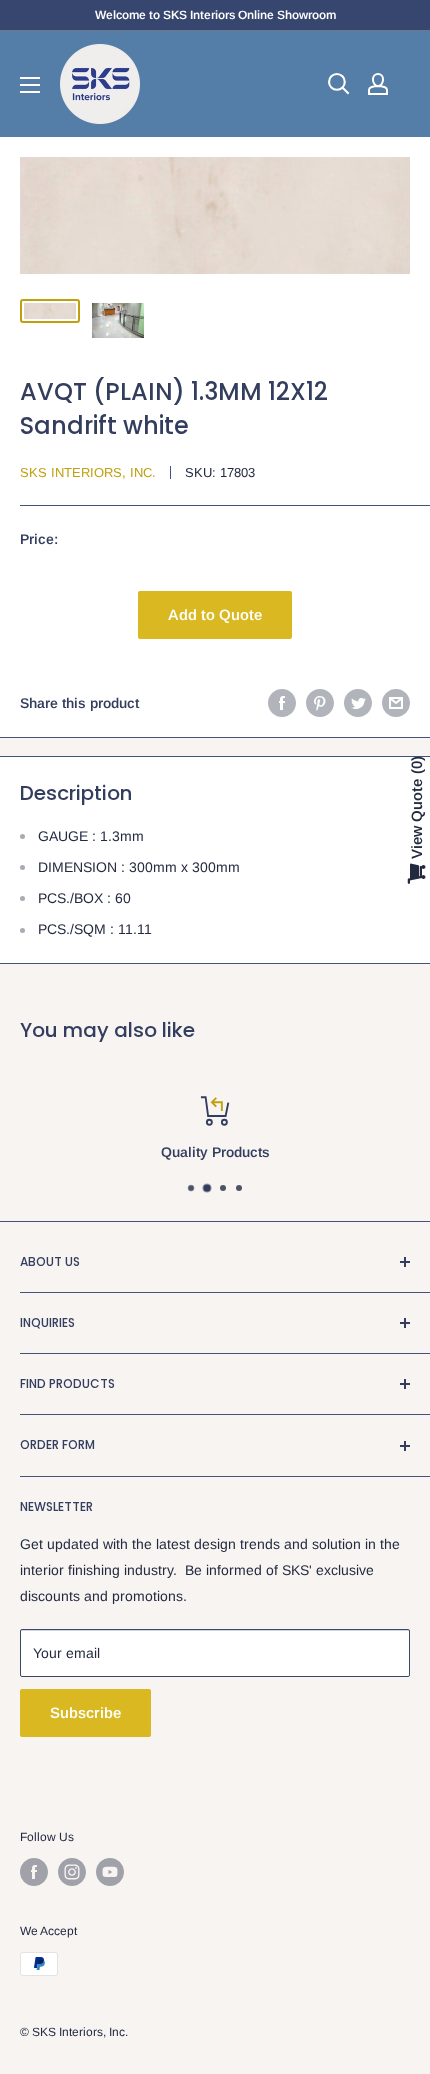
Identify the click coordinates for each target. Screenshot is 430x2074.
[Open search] (339, 84)
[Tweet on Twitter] (358, 703)
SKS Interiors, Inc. (88, 472)
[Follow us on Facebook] (34, 1872)
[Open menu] (30, 85)
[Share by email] (396, 703)
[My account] (378, 84)
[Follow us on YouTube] (110, 1872)
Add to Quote (215, 614)
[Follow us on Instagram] (72, 1872)
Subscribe (85, 1712)
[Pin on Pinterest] (320, 703)
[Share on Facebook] (282, 703)
